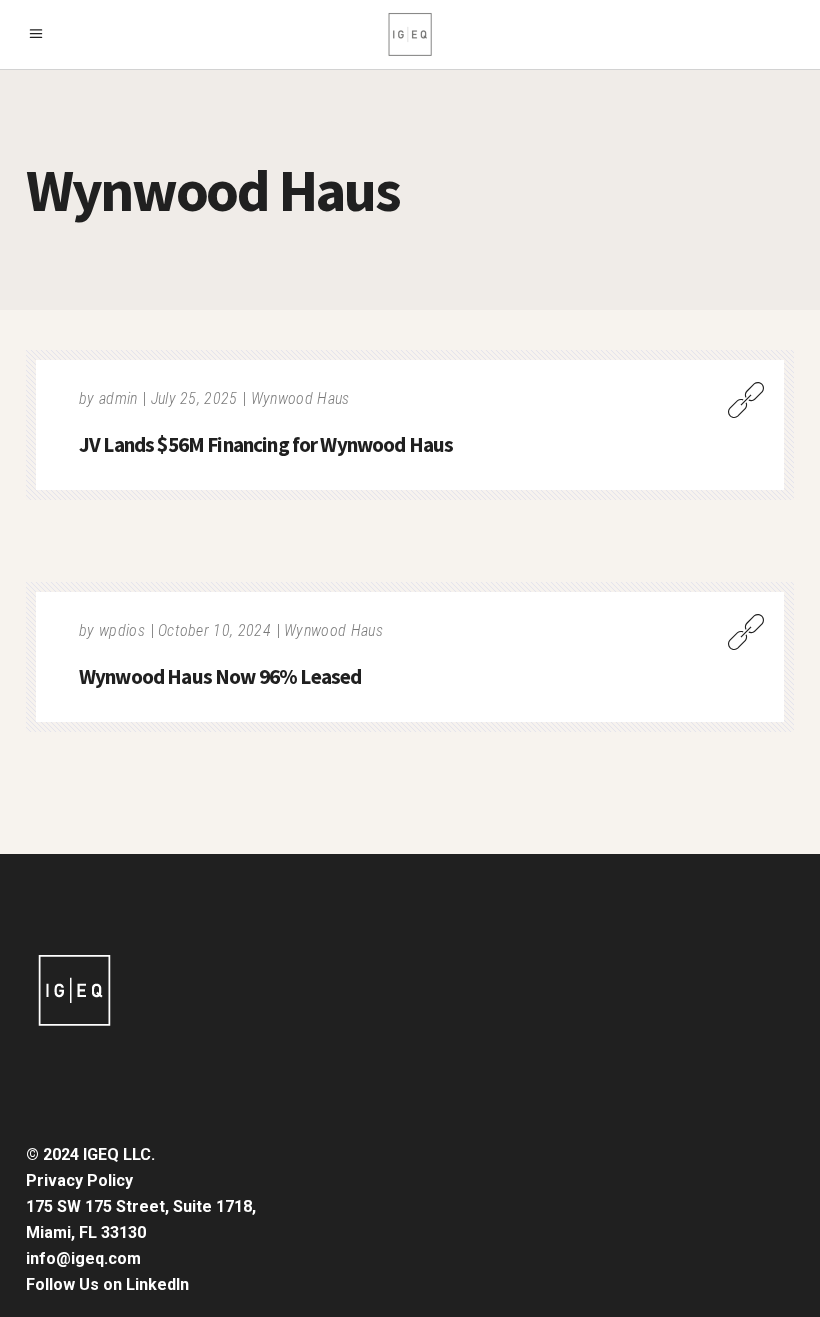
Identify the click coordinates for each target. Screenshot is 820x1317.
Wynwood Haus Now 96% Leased (220, 676)
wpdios (122, 630)
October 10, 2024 (214, 630)
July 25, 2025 (194, 398)
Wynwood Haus (300, 398)
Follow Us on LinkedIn (107, 1284)
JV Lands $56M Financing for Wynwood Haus (266, 444)
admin (118, 398)
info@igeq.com (83, 1258)
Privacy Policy (79, 1180)
